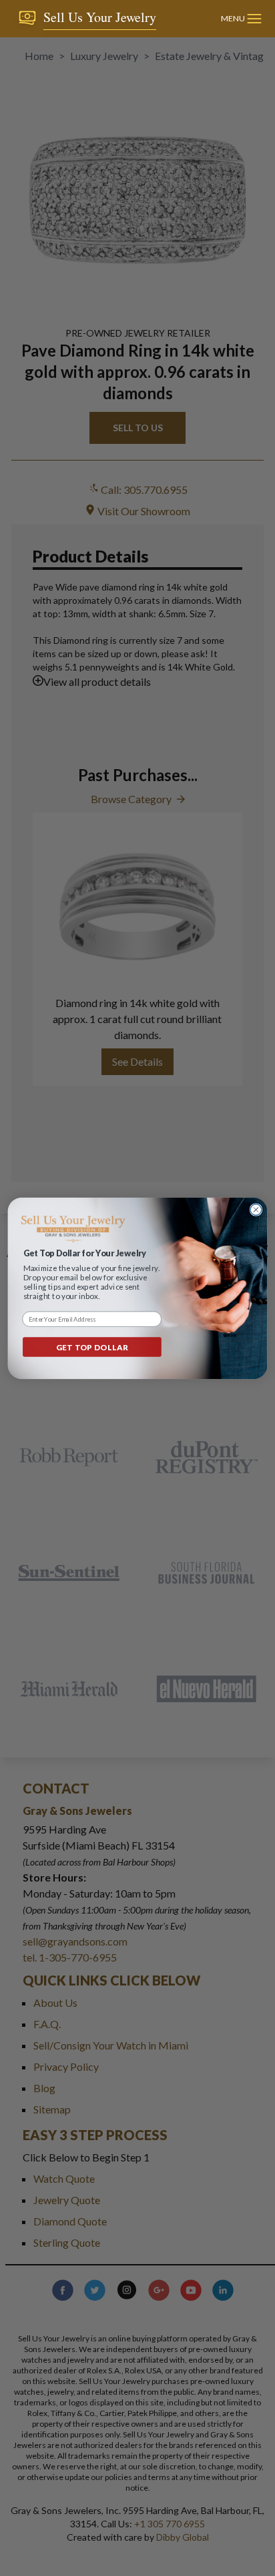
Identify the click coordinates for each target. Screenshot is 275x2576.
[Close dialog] (256, 1209)
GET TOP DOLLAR (92, 1347)
